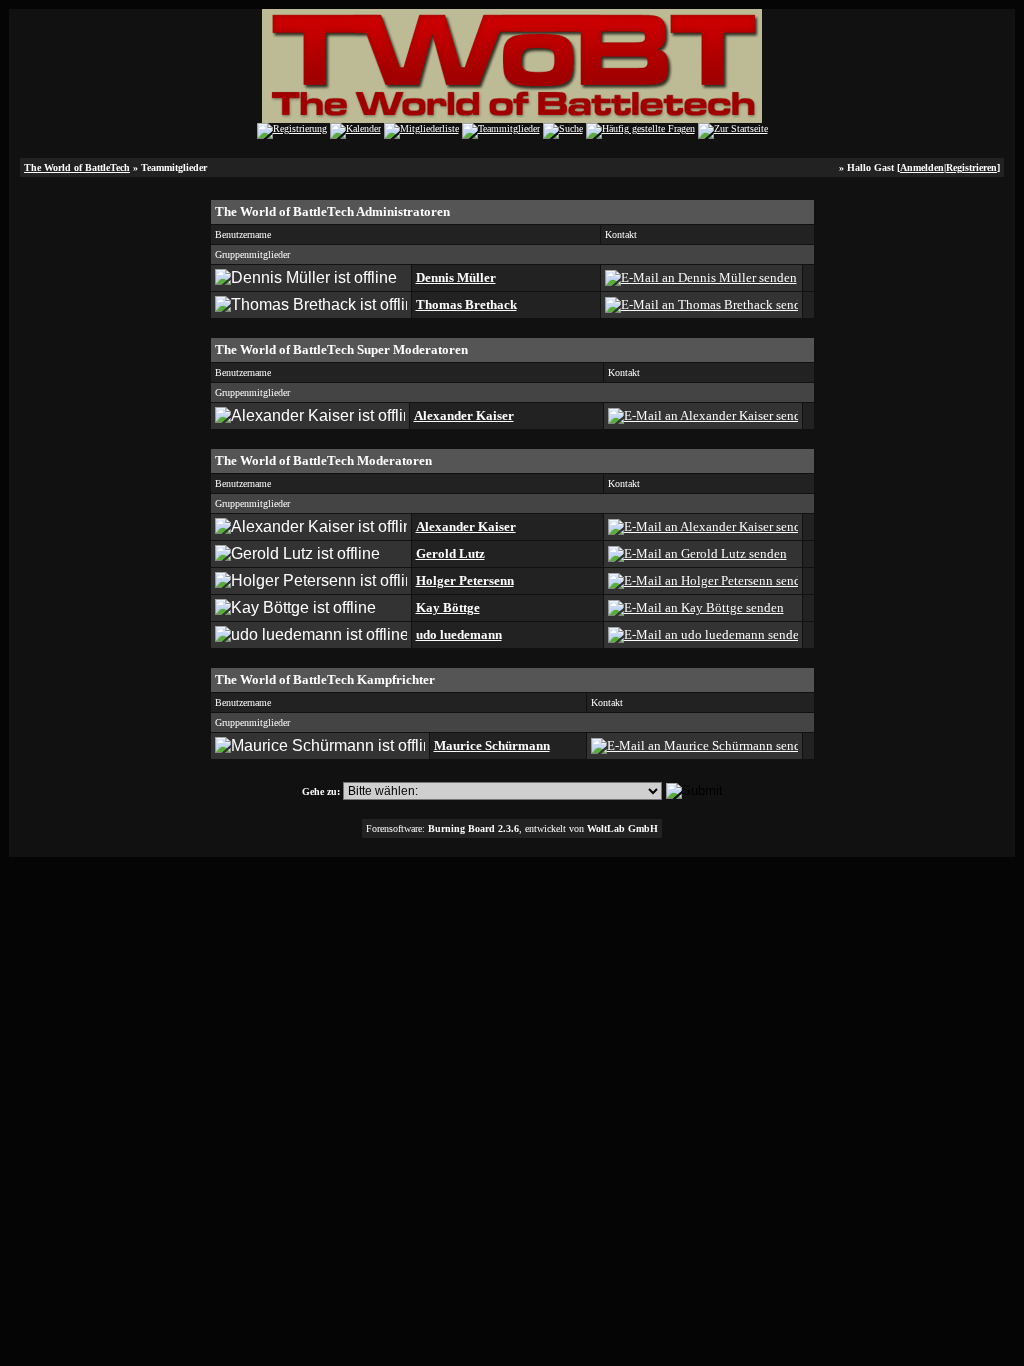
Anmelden (922, 167)
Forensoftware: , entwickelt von (512, 828)
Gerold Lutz (450, 553)
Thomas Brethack (466, 304)
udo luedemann (459, 634)
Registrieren (971, 167)
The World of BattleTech (77, 167)
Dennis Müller (456, 277)
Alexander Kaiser (464, 415)
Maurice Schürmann (492, 745)
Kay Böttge (448, 607)
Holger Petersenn (465, 580)
